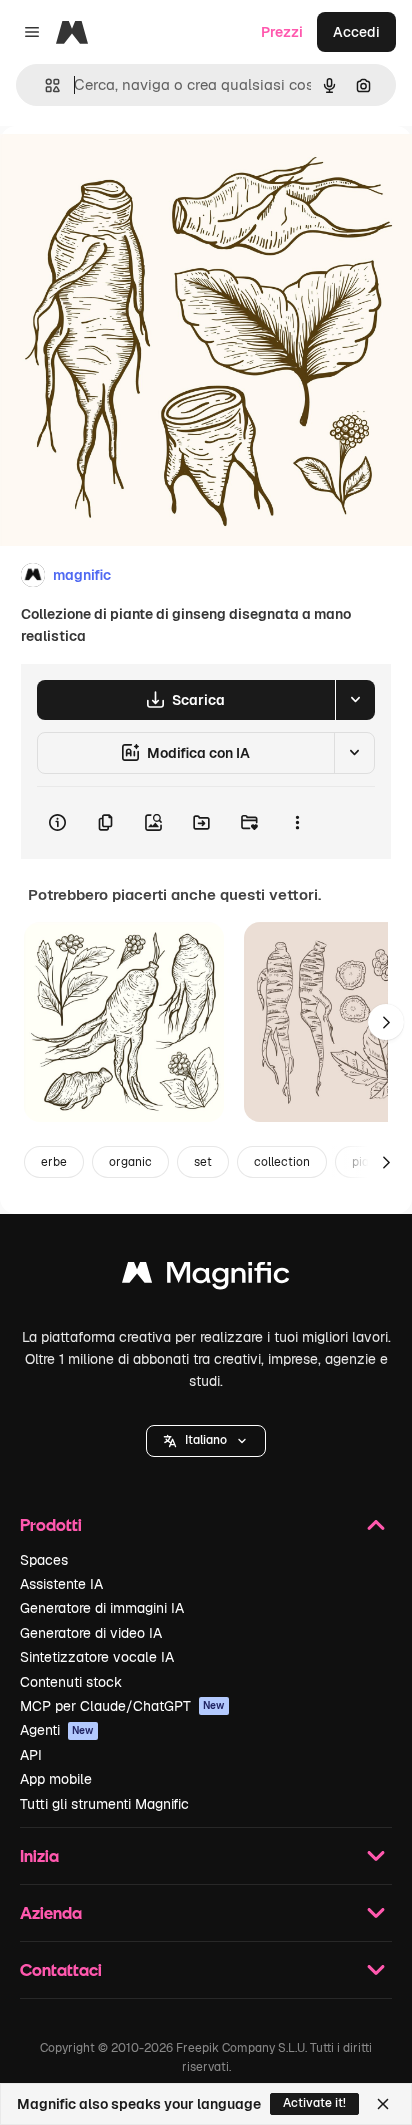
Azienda (51, 1912)
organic (130, 1162)
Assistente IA (61, 1584)
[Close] (383, 2104)
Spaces (44, 1560)
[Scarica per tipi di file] (355, 700)
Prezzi (282, 32)
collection (282, 1162)
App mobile (56, 1779)
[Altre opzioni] (297, 823)
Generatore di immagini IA (102, 1608)
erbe (54, 1162)
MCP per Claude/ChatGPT (122, 1706)
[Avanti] (386, 1022)
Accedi (356, 32)
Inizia (39, 1855)
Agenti (57, 1730)
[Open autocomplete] (44, 85)
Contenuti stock (71, 1682)
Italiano (206, 1440)
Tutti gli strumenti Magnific (104, 1804)
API (31, 1755)
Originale (132, 171)
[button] (206, 1441)
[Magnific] (206, 1277)
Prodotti (51, 1524)
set (203, 1162)
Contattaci (61, 1969)
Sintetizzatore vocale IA (97, 1657)
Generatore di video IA (91, 1633)
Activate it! (314, 2103)
